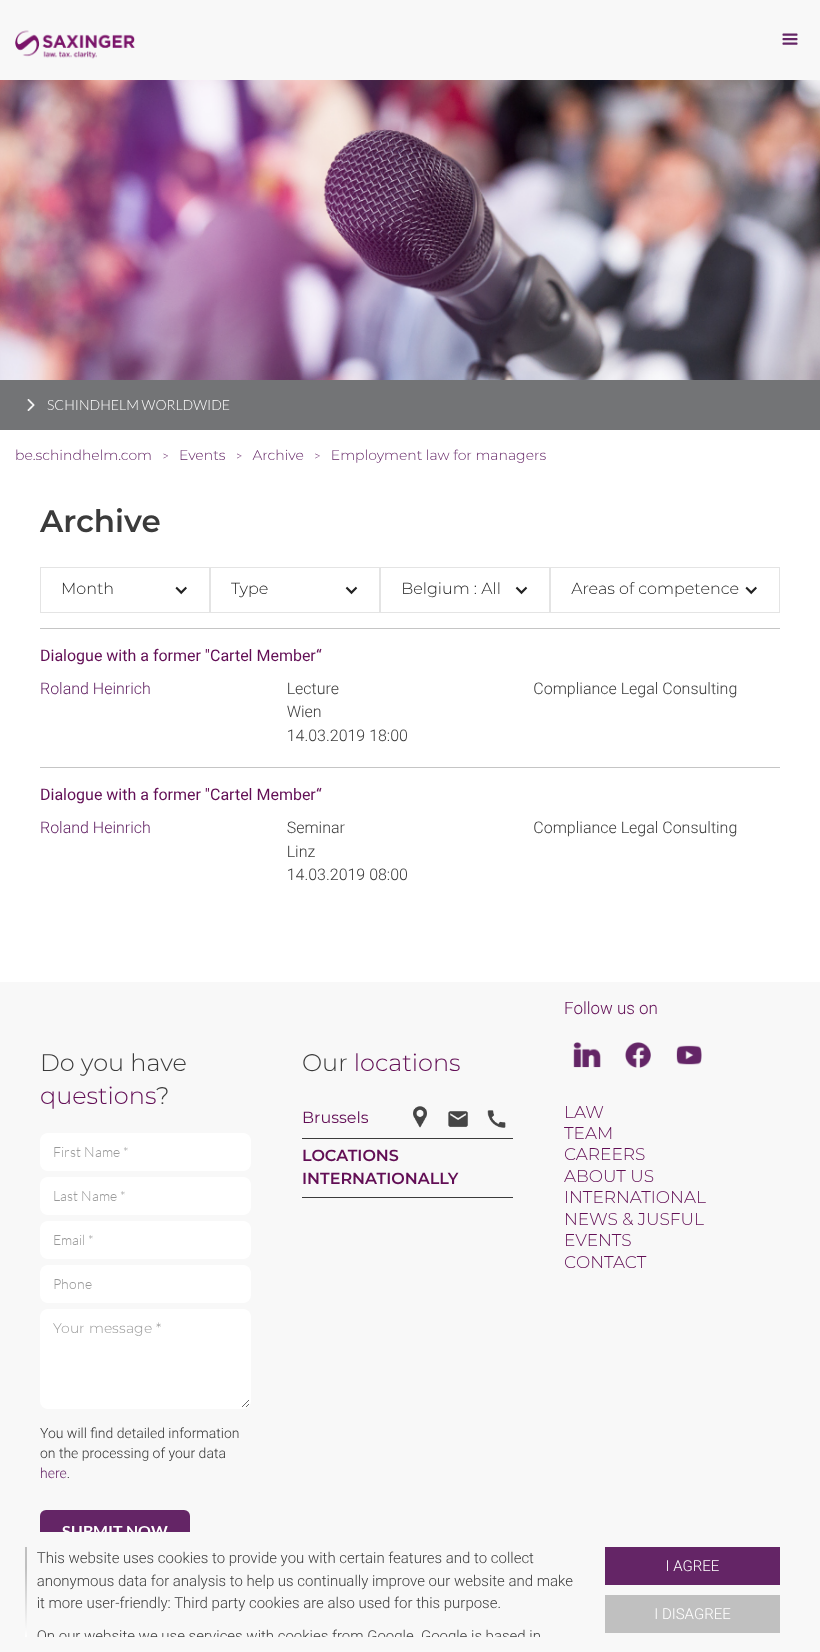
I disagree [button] (692, 1614)
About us (609, 1177)
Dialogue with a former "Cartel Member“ (181, 655)
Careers (604, 1155)
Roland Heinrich (95, 688)
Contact (605, 1263)
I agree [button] (693, 1566)
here (53, 1474)
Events (598, 1241)
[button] (597, 1592)
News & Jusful (634, 1220)
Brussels (335, 1118)
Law (584, 1113)
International (635, 1198)
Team (588, 1134)
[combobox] (125, 589)
